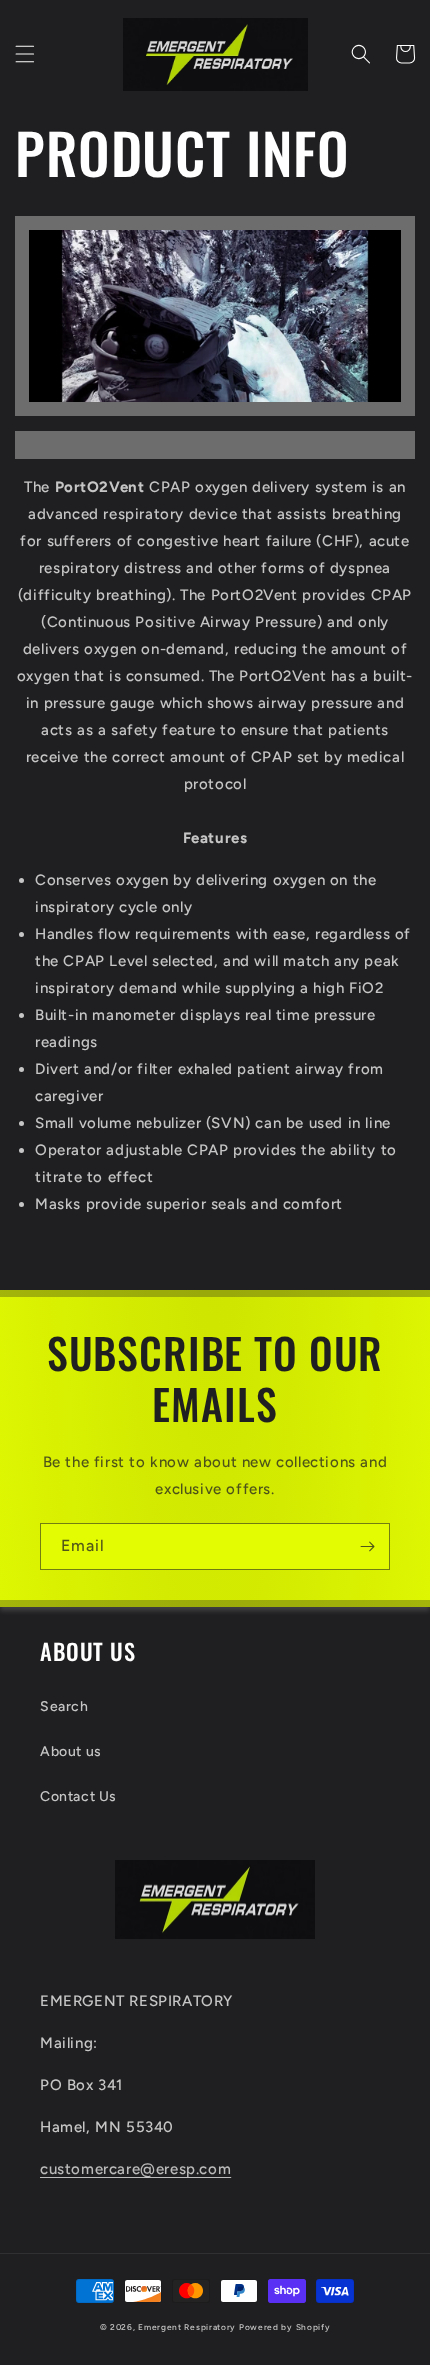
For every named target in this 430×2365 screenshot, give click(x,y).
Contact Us (78, 1796)
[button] (25, 54)
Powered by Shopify (285, 2327)
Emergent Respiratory (187, 2327)
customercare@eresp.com (135, 2169)
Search (64, 1706)
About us (71, 1751)
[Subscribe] (367, 1546)
